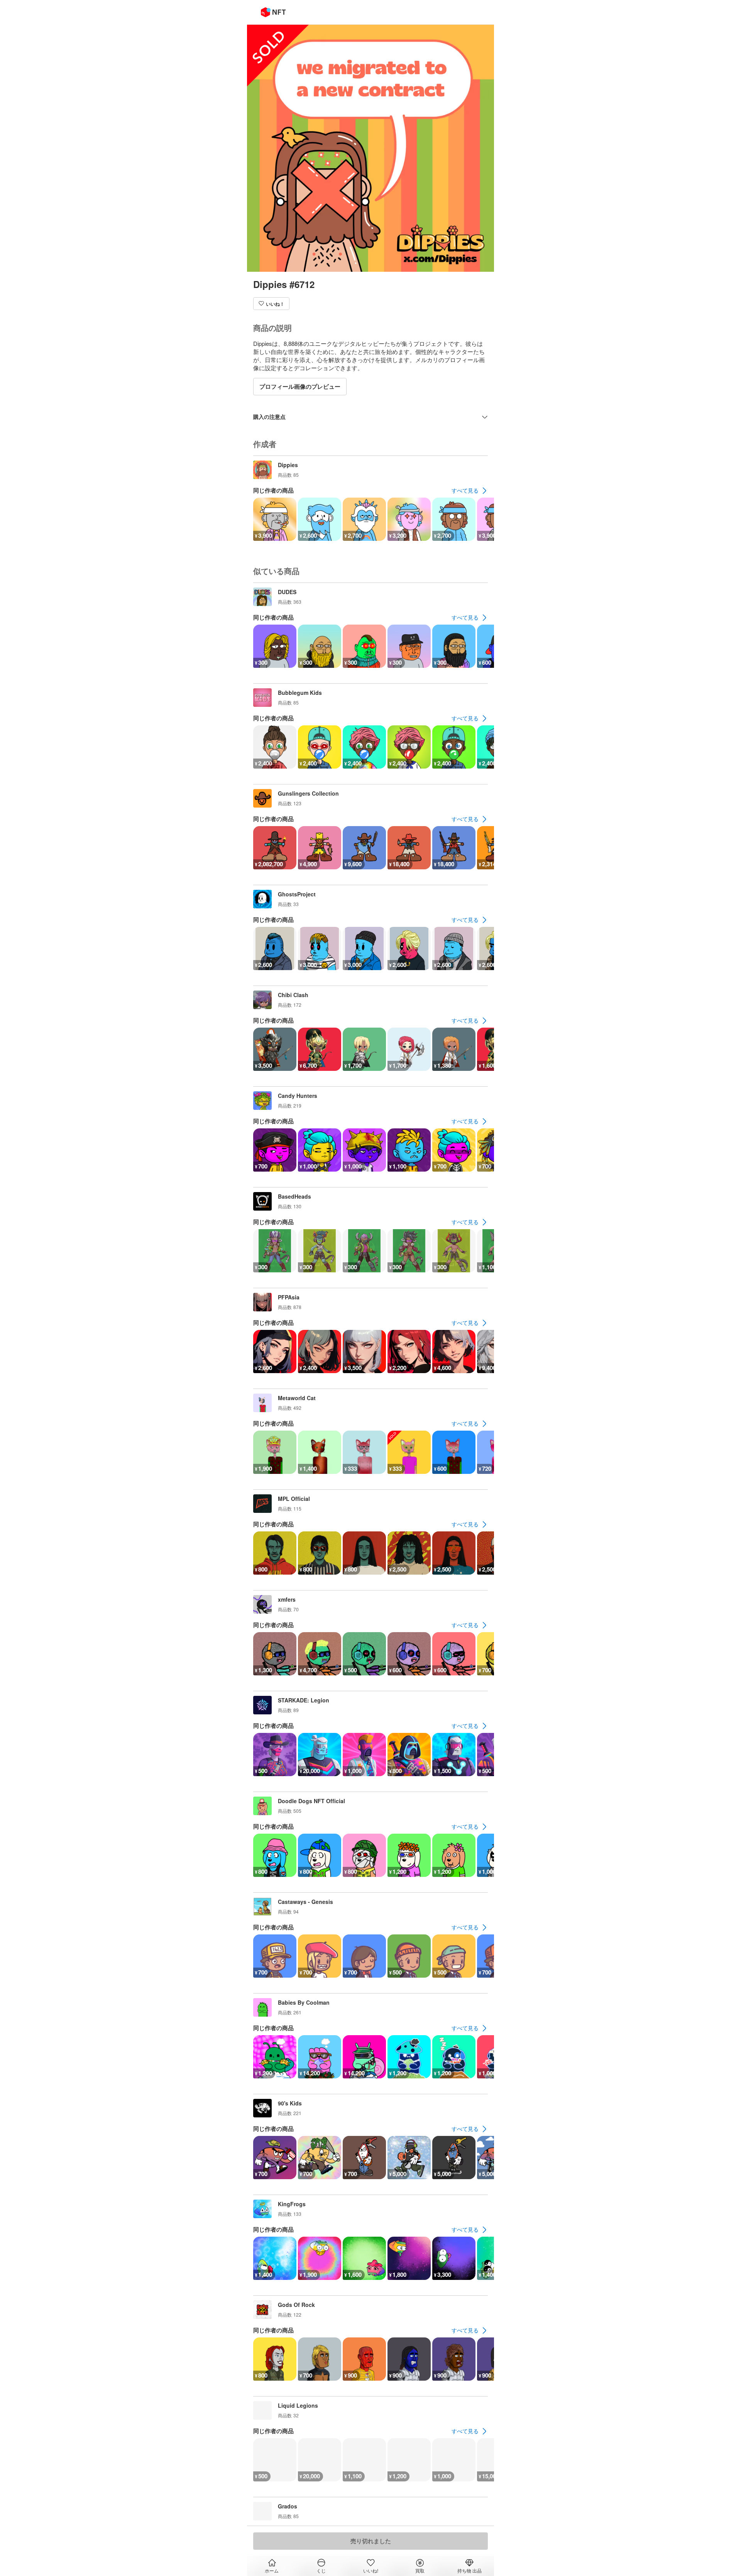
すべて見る (465, 490)
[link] (470, 491)
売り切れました (371, 2541)
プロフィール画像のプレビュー (300, 386)
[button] (271, 304)
